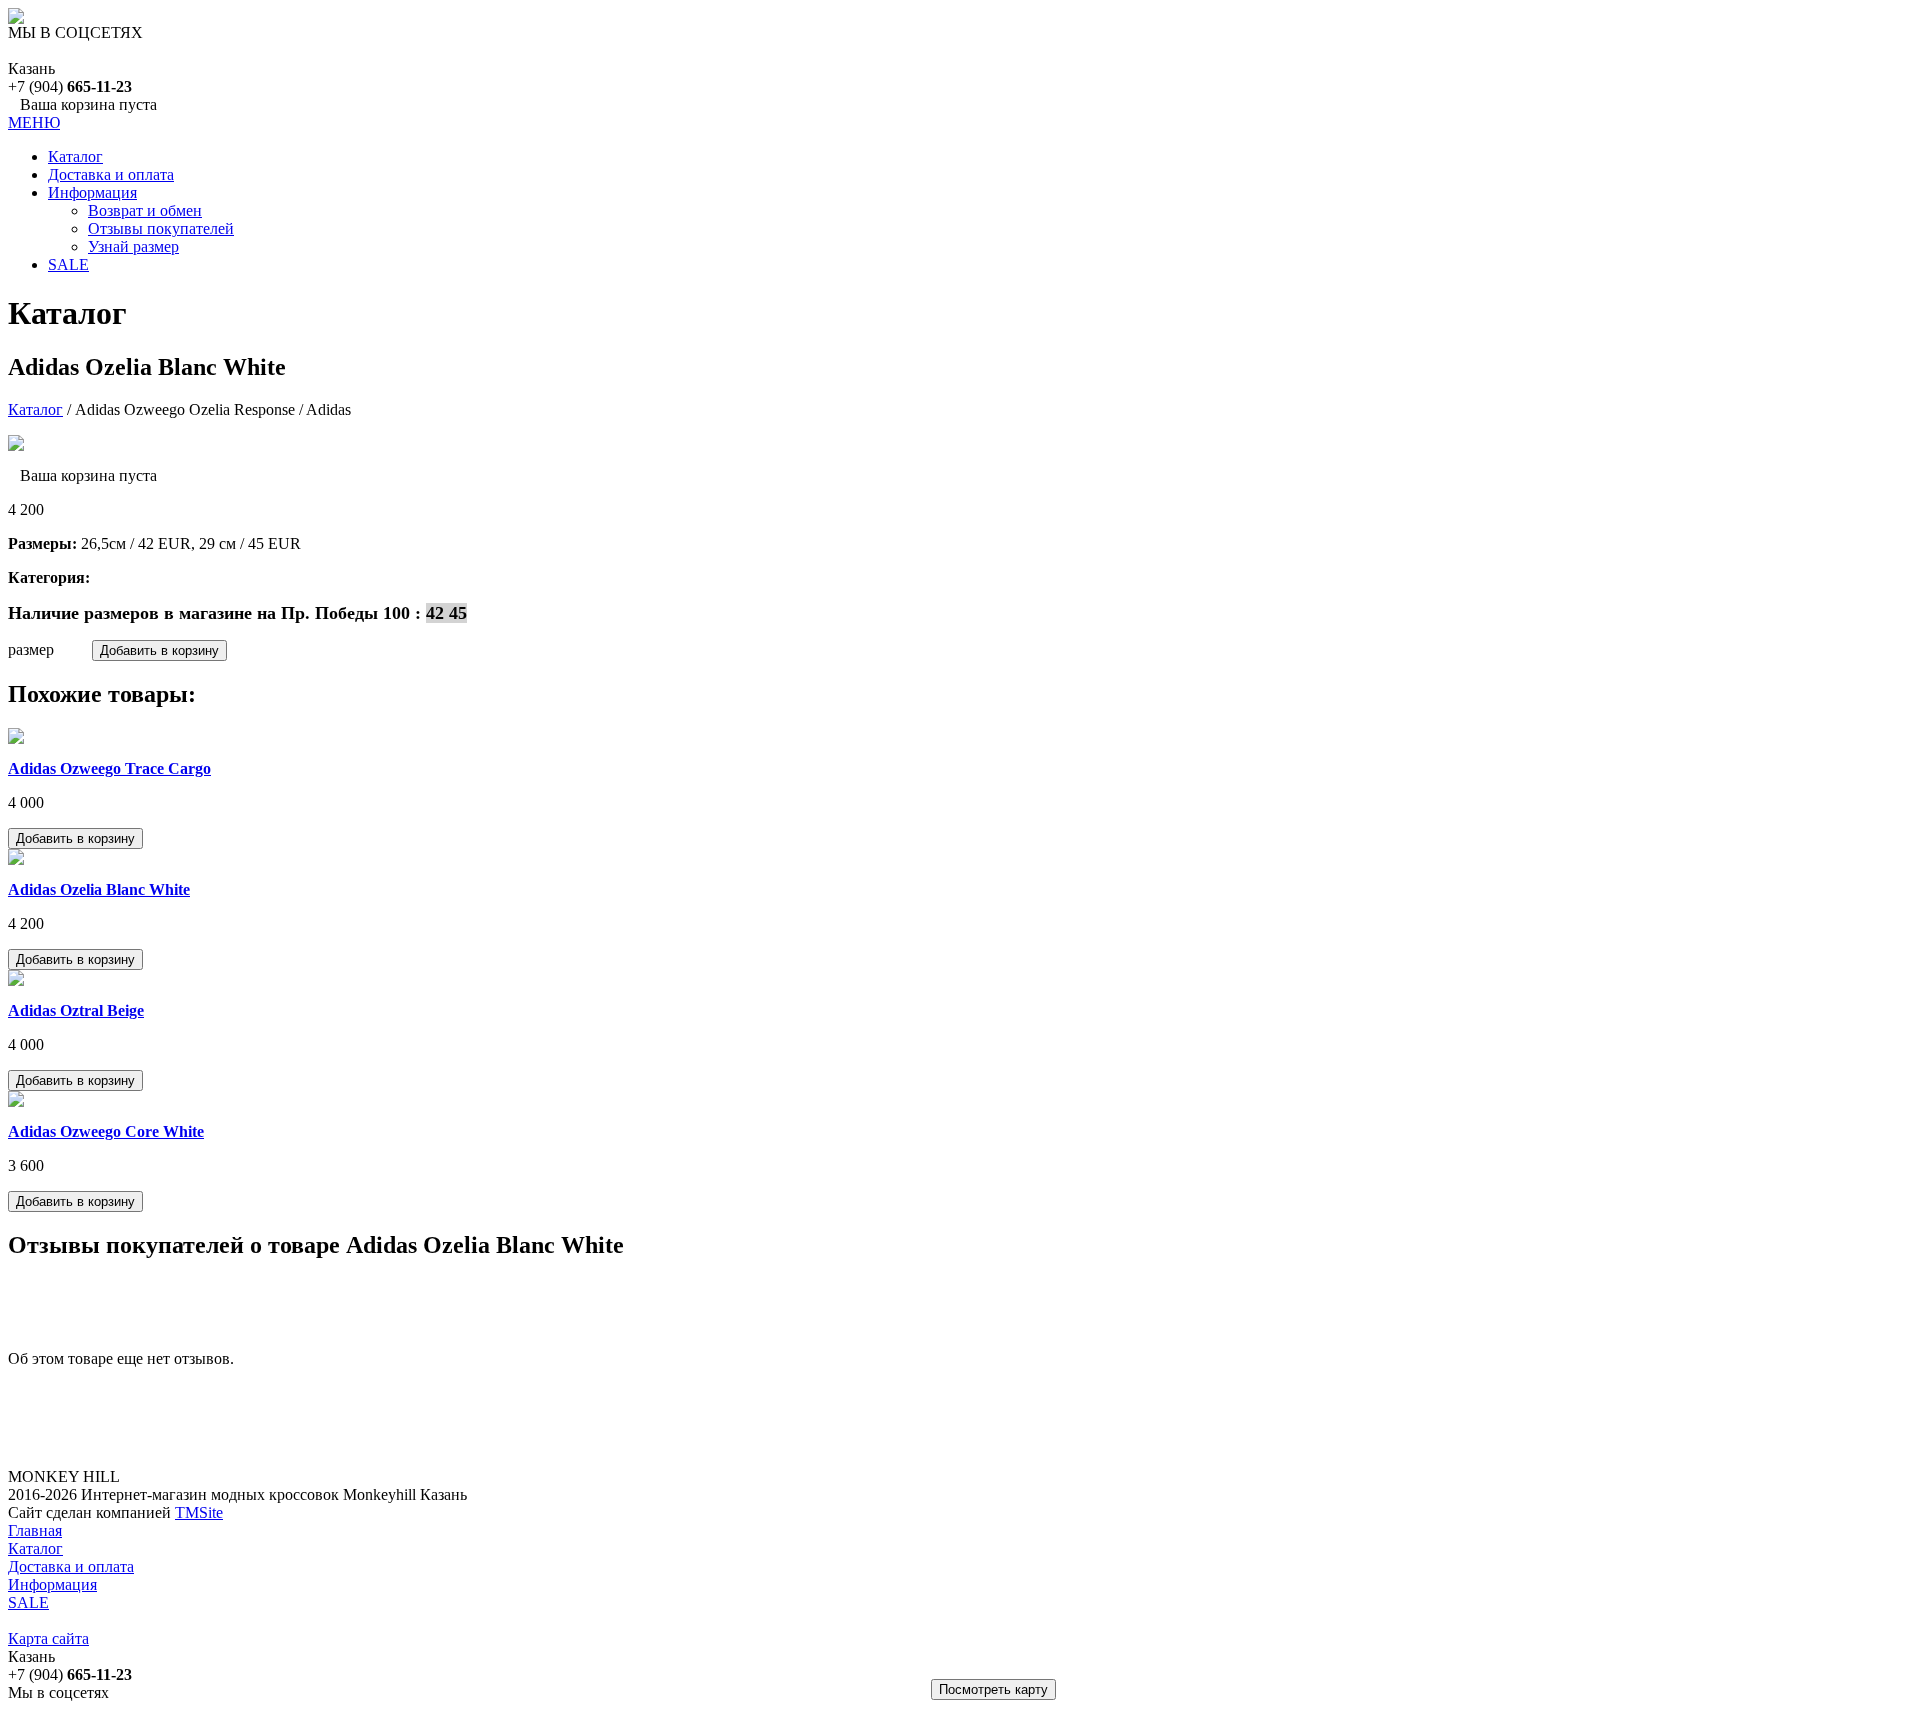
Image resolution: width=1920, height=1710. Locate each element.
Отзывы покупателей (161, 228)
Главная (35, 1530)
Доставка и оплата (111, 174)
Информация (92, 192)
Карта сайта (48, 1638)
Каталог (75, 156)
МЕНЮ (34, 122)
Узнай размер (133, 246)
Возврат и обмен (145, 210)
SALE (68, 264)
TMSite (199, 1512)
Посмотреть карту (993, 1689)
